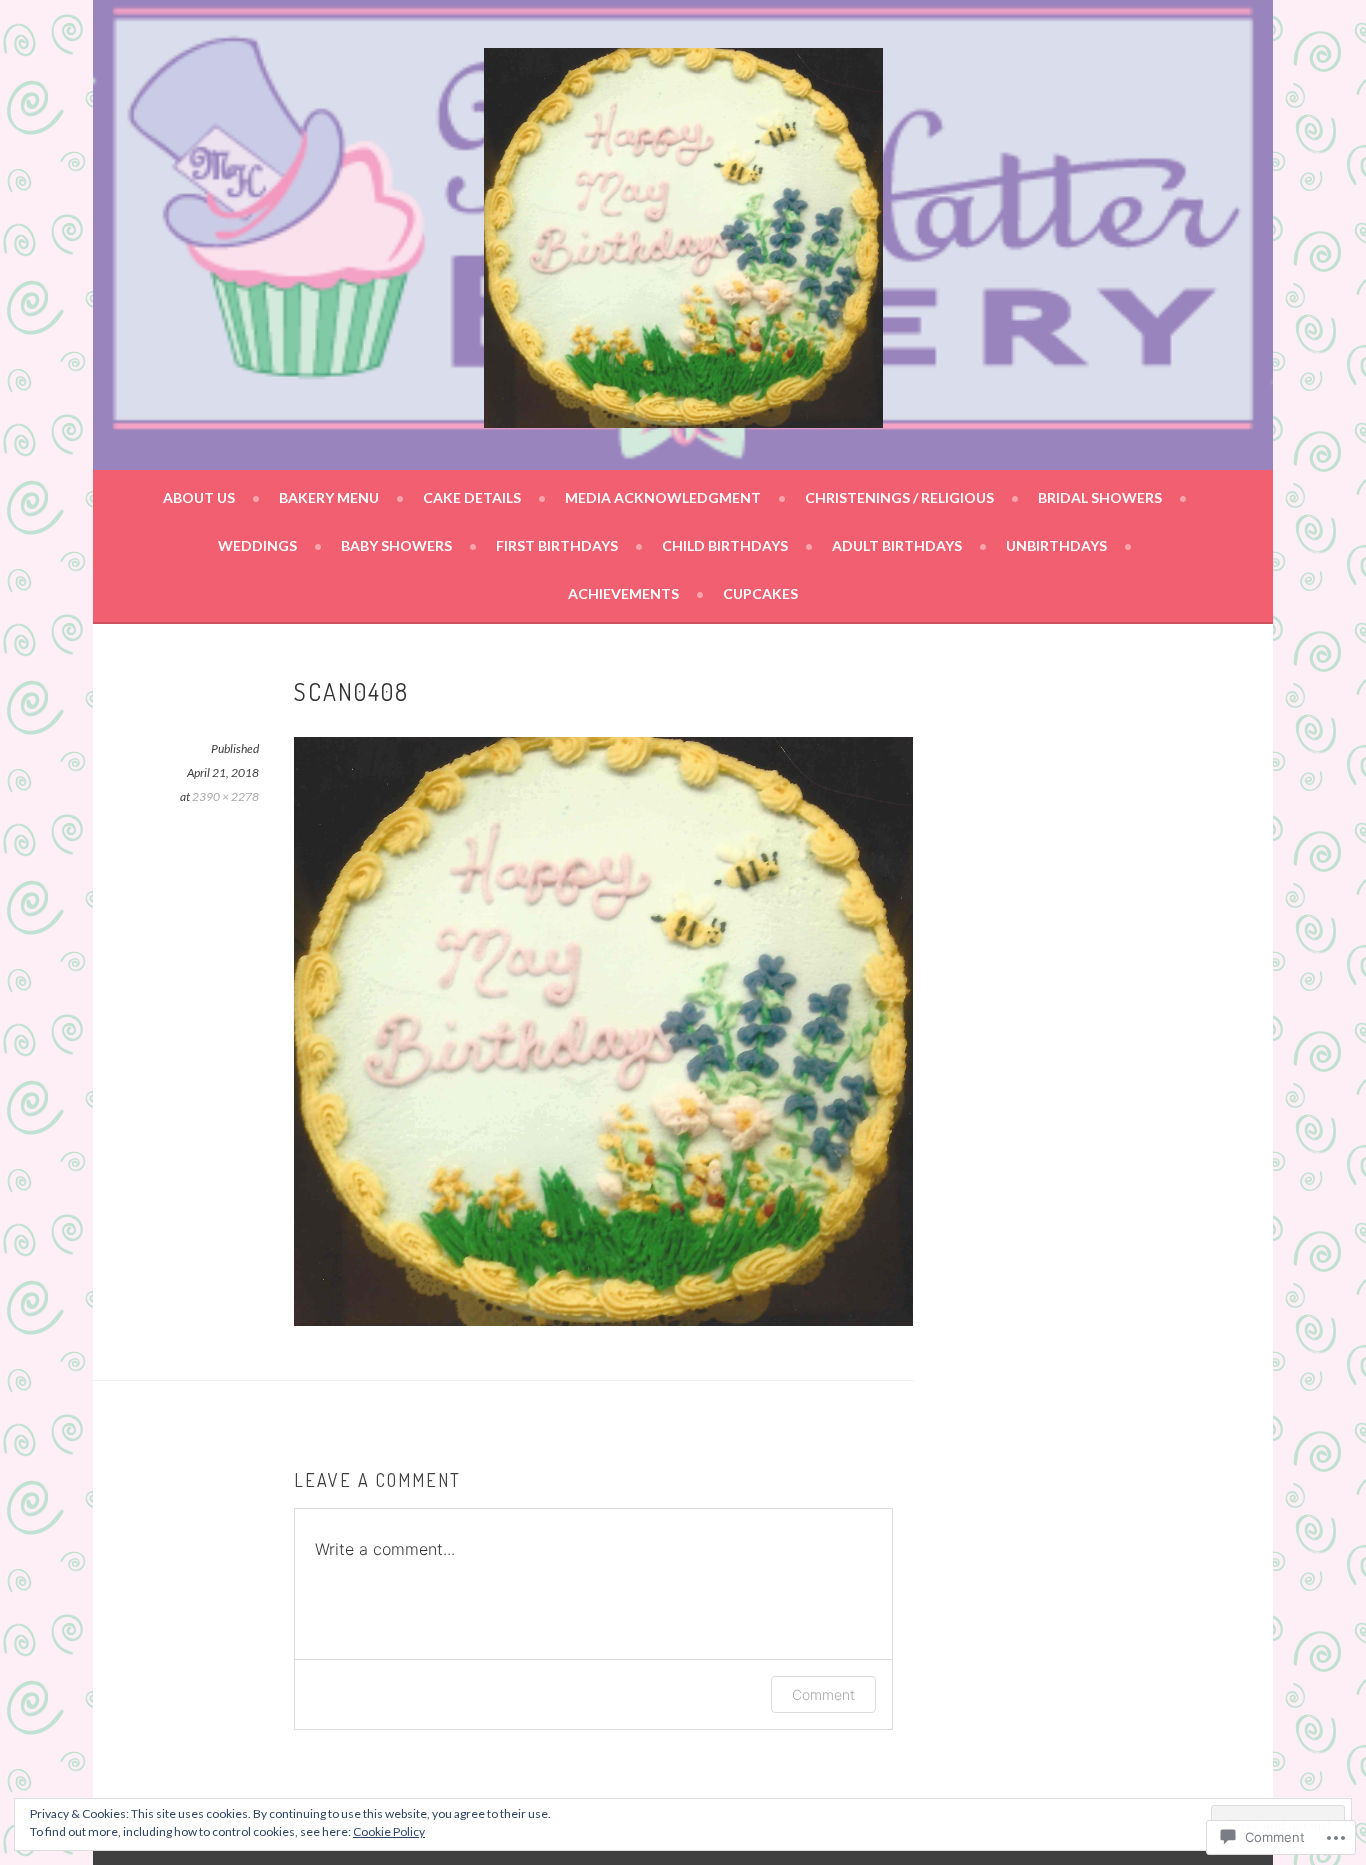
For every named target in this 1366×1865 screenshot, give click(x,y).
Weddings (257, 545)
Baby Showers (396, 545)
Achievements (623, 593)
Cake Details (472, 497)
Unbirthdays (1056, 545)
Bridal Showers (1100, 497)
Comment (823, 1694)
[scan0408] (603, 1319)
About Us (199, 497)
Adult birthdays (897, 545)
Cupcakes (760, 593)
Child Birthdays (725, 545)
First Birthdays (557, 545)
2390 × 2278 (225, 796)
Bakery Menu (329, 497)
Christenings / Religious (899, 497)
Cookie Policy (389, 1831)
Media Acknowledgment (663, 497)
